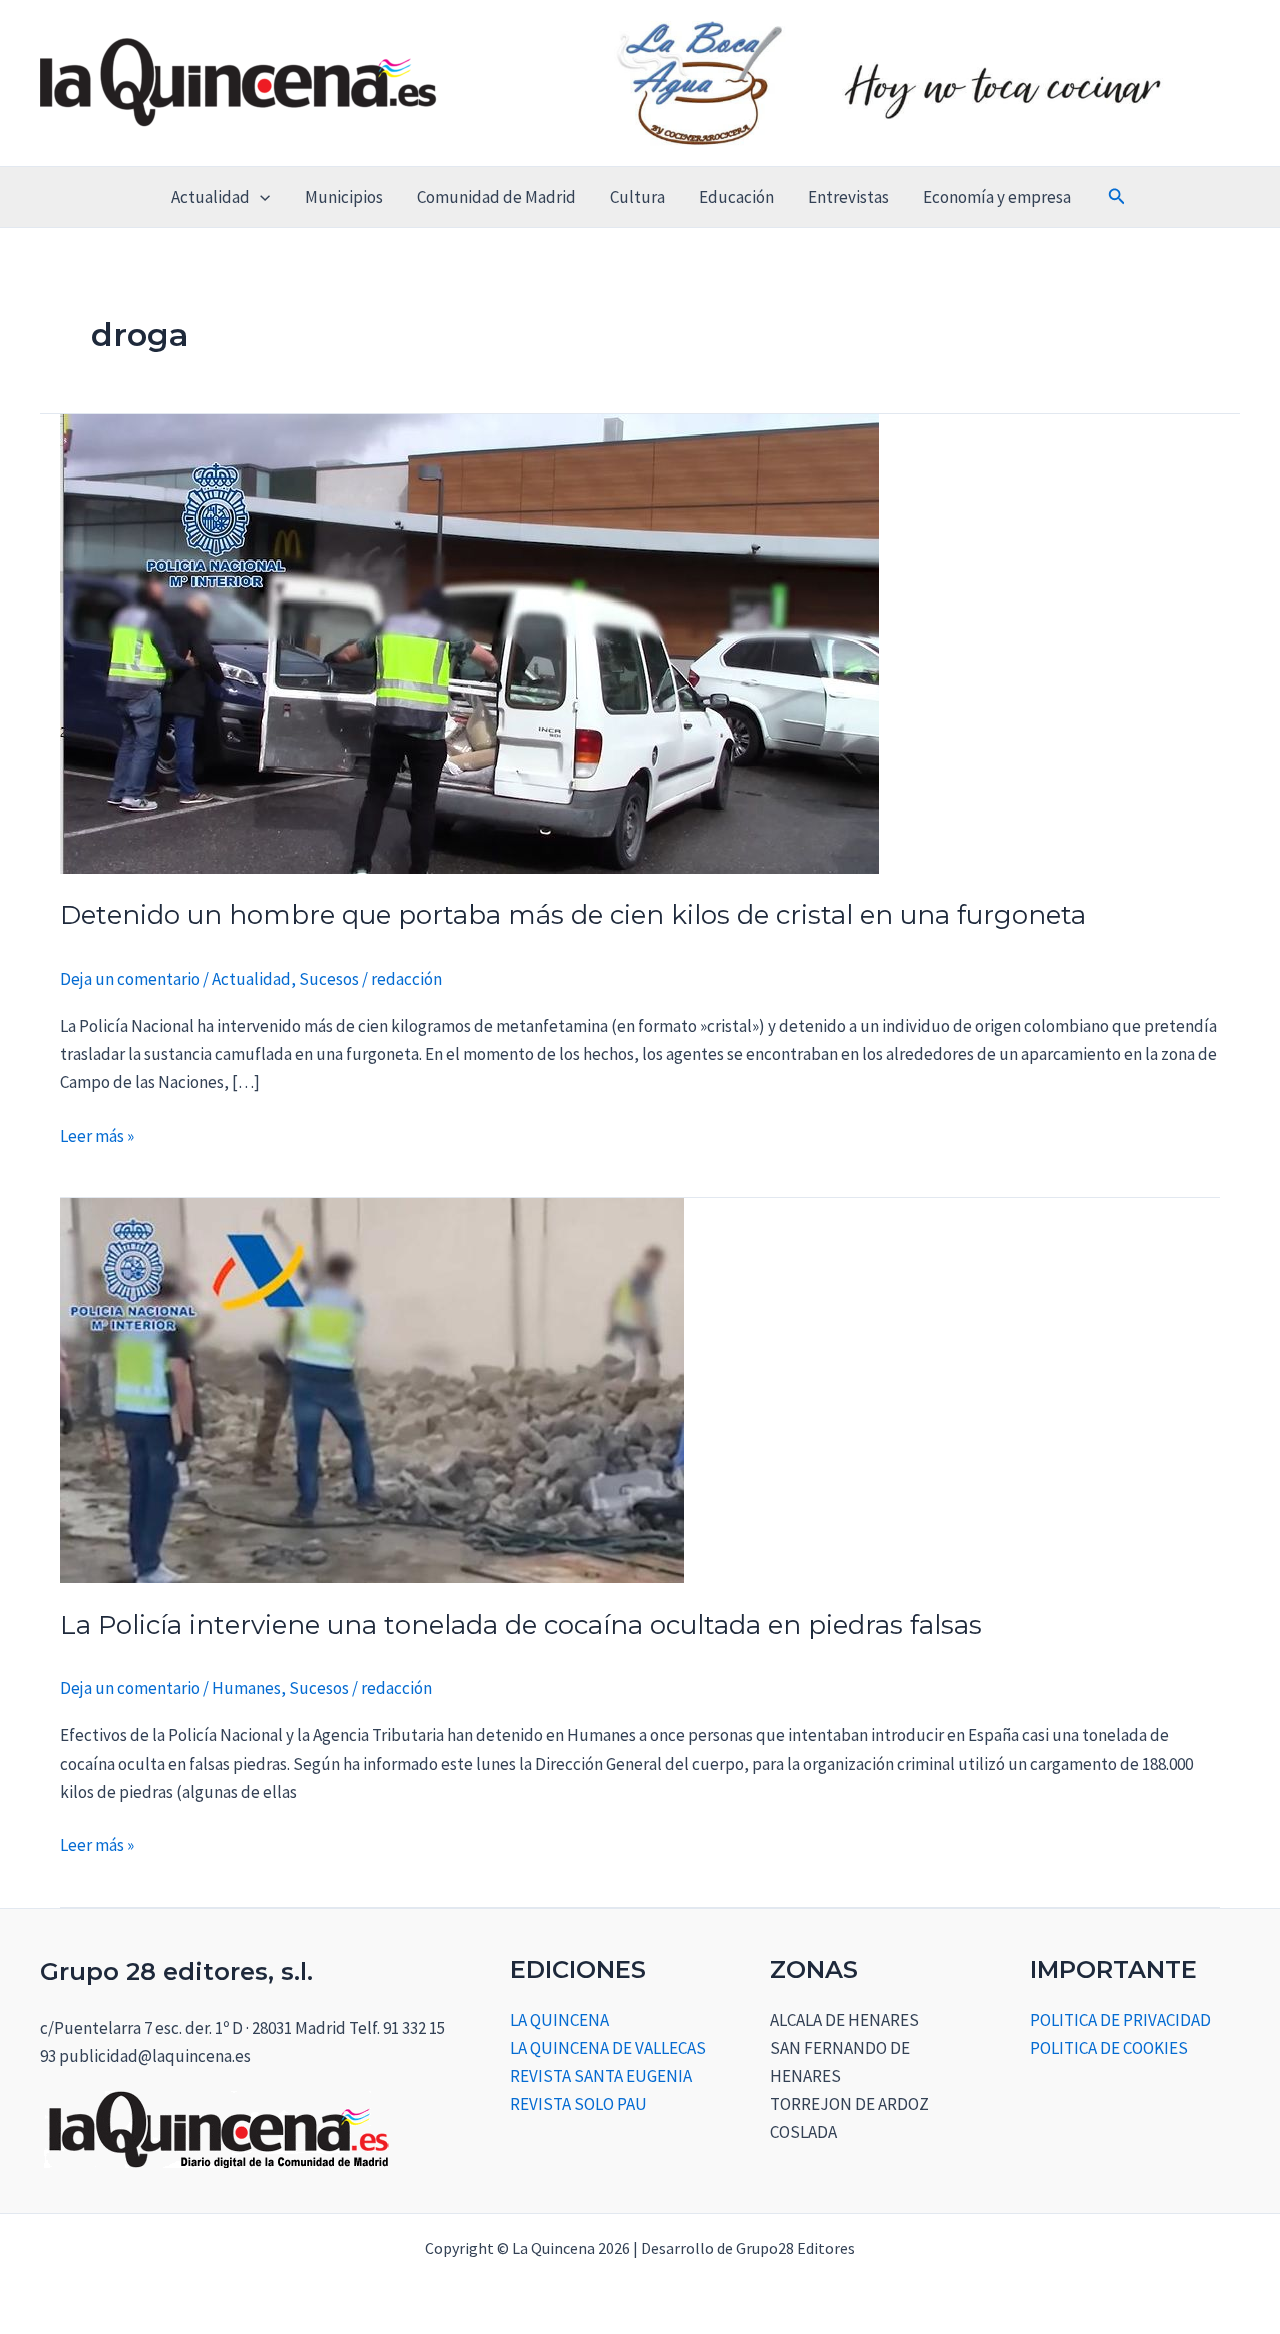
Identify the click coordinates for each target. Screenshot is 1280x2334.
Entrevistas (848, 197)
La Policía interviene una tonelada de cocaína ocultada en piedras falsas (521, 1625)
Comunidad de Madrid (496, 197)
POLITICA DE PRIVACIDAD (1120, 2020)
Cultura (637, 197)
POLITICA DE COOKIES (1109, 2048)
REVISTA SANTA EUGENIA (601, 2076)
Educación (736, 197)
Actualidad (210, 197)
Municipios (344, 197)
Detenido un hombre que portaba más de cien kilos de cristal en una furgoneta (573, 915)
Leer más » (97, 1134)
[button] (260, 197)
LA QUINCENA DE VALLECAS (608, 2048)
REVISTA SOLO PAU (578, 2104)
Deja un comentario (130, 979)
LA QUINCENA (559, 2020)
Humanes (246, 1688)
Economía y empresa (997, 197)
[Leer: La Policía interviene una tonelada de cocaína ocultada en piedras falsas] (372, 1390)
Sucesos (329, 979)
